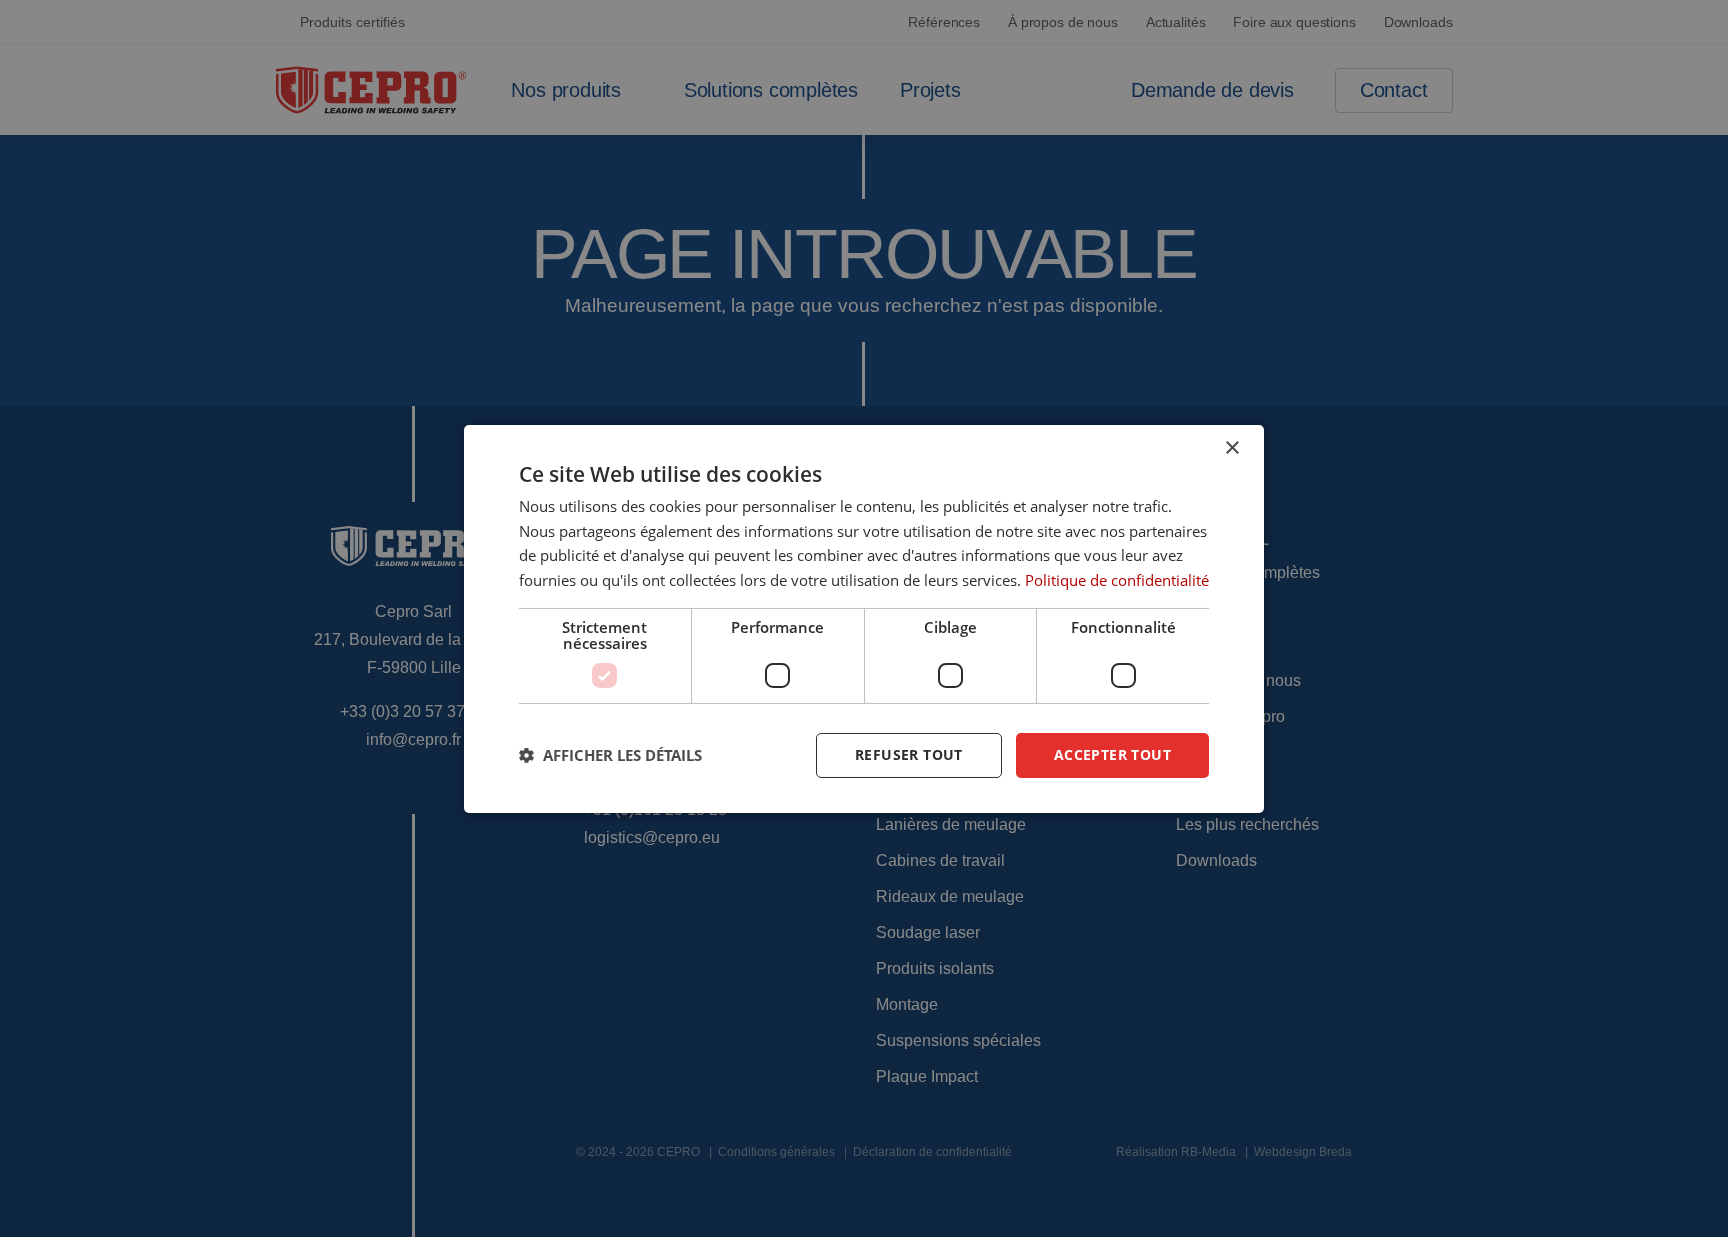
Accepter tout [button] (1112, 754)
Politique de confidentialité (1117, 580)
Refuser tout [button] (909, 754)
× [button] (1231, 447)
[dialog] (864, 618)
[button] (610, 755)
